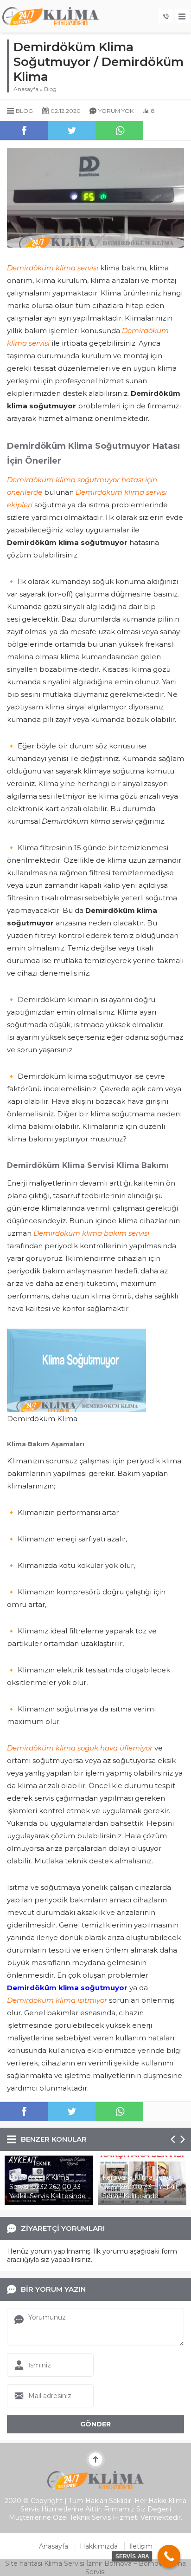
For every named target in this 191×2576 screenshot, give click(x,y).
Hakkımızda (99, 2546)
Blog (50, 89)
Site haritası (24, 2563)
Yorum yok (116, 111)
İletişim (141, 2546)
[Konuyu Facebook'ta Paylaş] (24, 131)
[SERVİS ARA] (169, 2556)
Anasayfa (26, 89)
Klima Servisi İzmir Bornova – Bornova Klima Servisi (115, 2568)
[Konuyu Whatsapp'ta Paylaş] (119, 131)
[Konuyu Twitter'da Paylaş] (72, 131)
